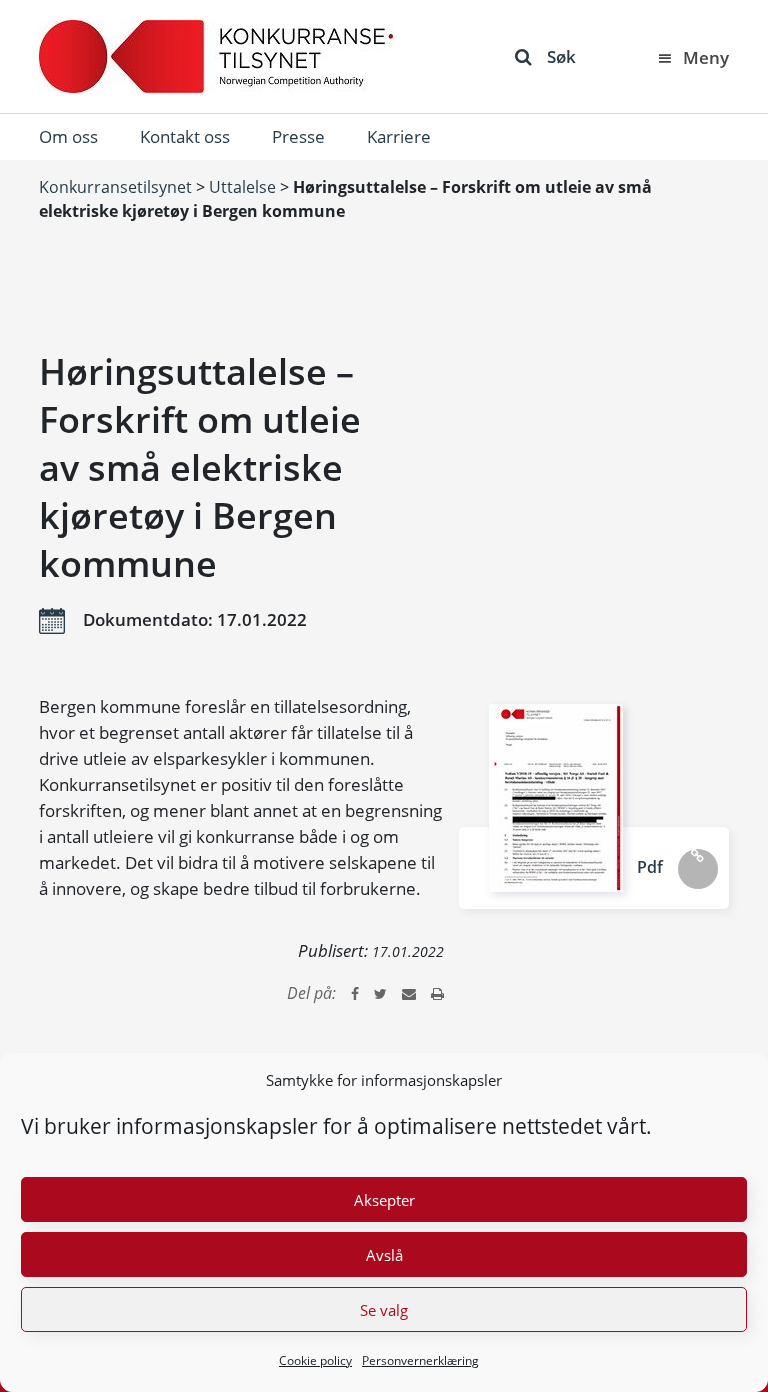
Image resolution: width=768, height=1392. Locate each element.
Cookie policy (315, 1360)
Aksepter (384, 1200)
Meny (706, 57)
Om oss (68, 136)
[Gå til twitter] (380, 993)
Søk (561, 56)
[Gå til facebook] (355, 993)
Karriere (399, 136)
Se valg (384, 1310)
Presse (298, 136)
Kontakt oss (185, 136)
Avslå (384, 1255)
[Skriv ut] (437, 993)
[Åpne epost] (409, 993)
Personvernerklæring (420, 1360)
